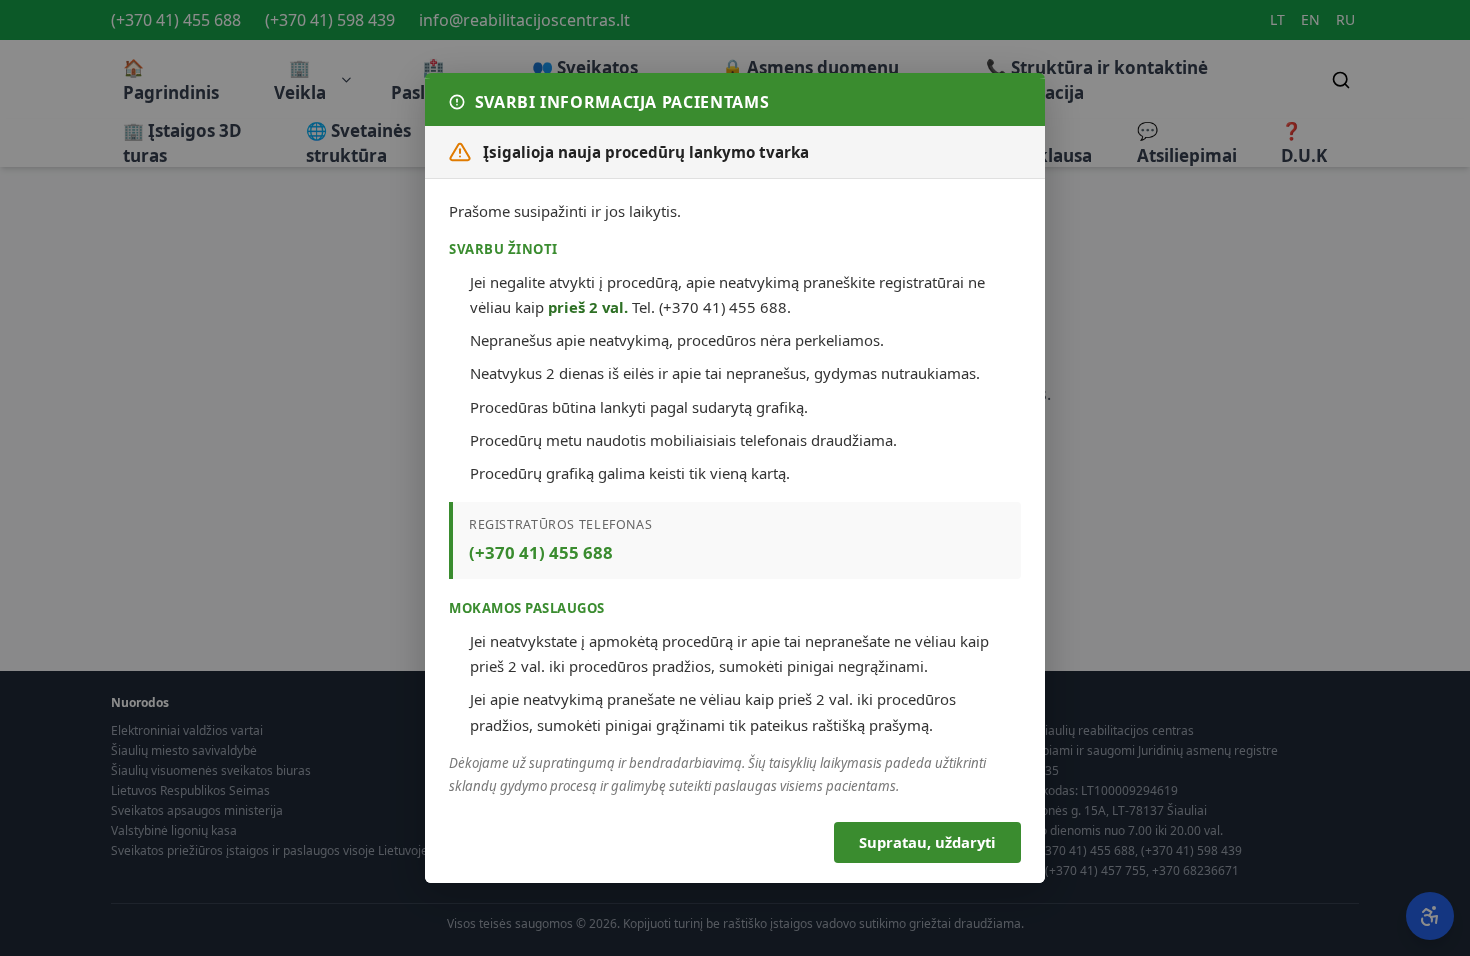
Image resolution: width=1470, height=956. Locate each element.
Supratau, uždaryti (927, 842)
